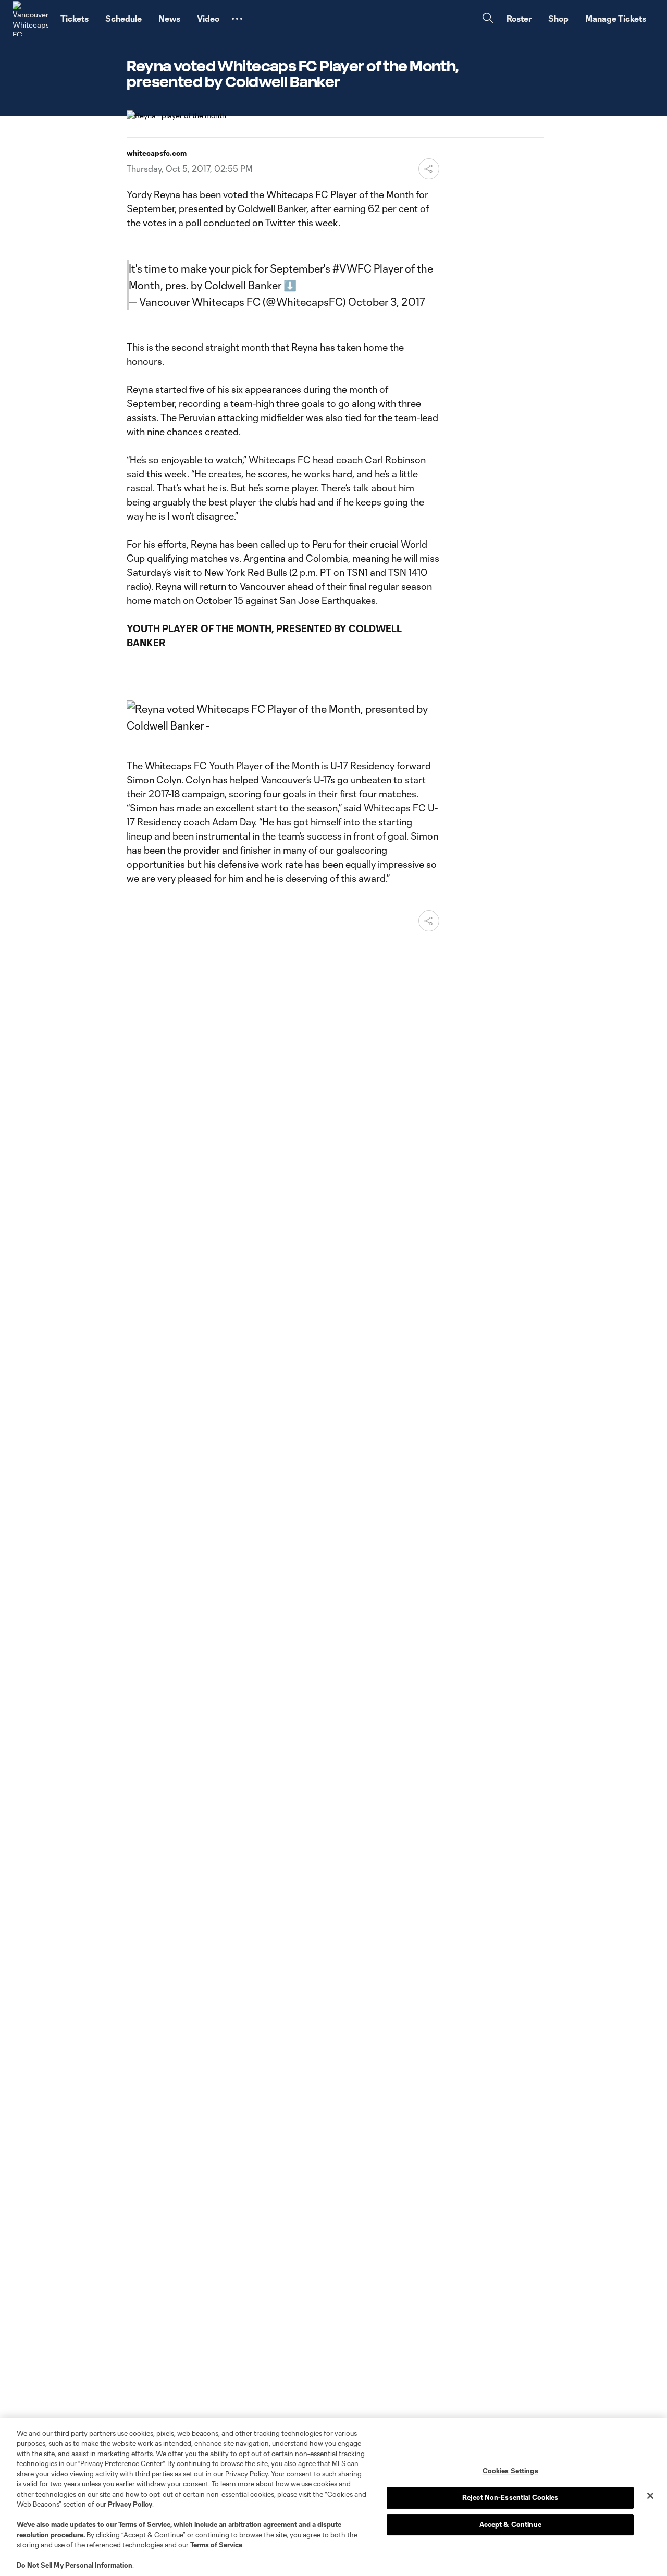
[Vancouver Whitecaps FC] (30, 19)
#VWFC (352, 268)
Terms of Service (144, 2524)
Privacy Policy (130, 2504)
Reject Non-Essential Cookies (510, 2497)
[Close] (650, 2496)
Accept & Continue (510, 2524)
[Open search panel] (488, 19)
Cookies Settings (510, 2471)
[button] (237, 19)
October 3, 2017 (387, 302)
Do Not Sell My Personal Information (75, 2565)
